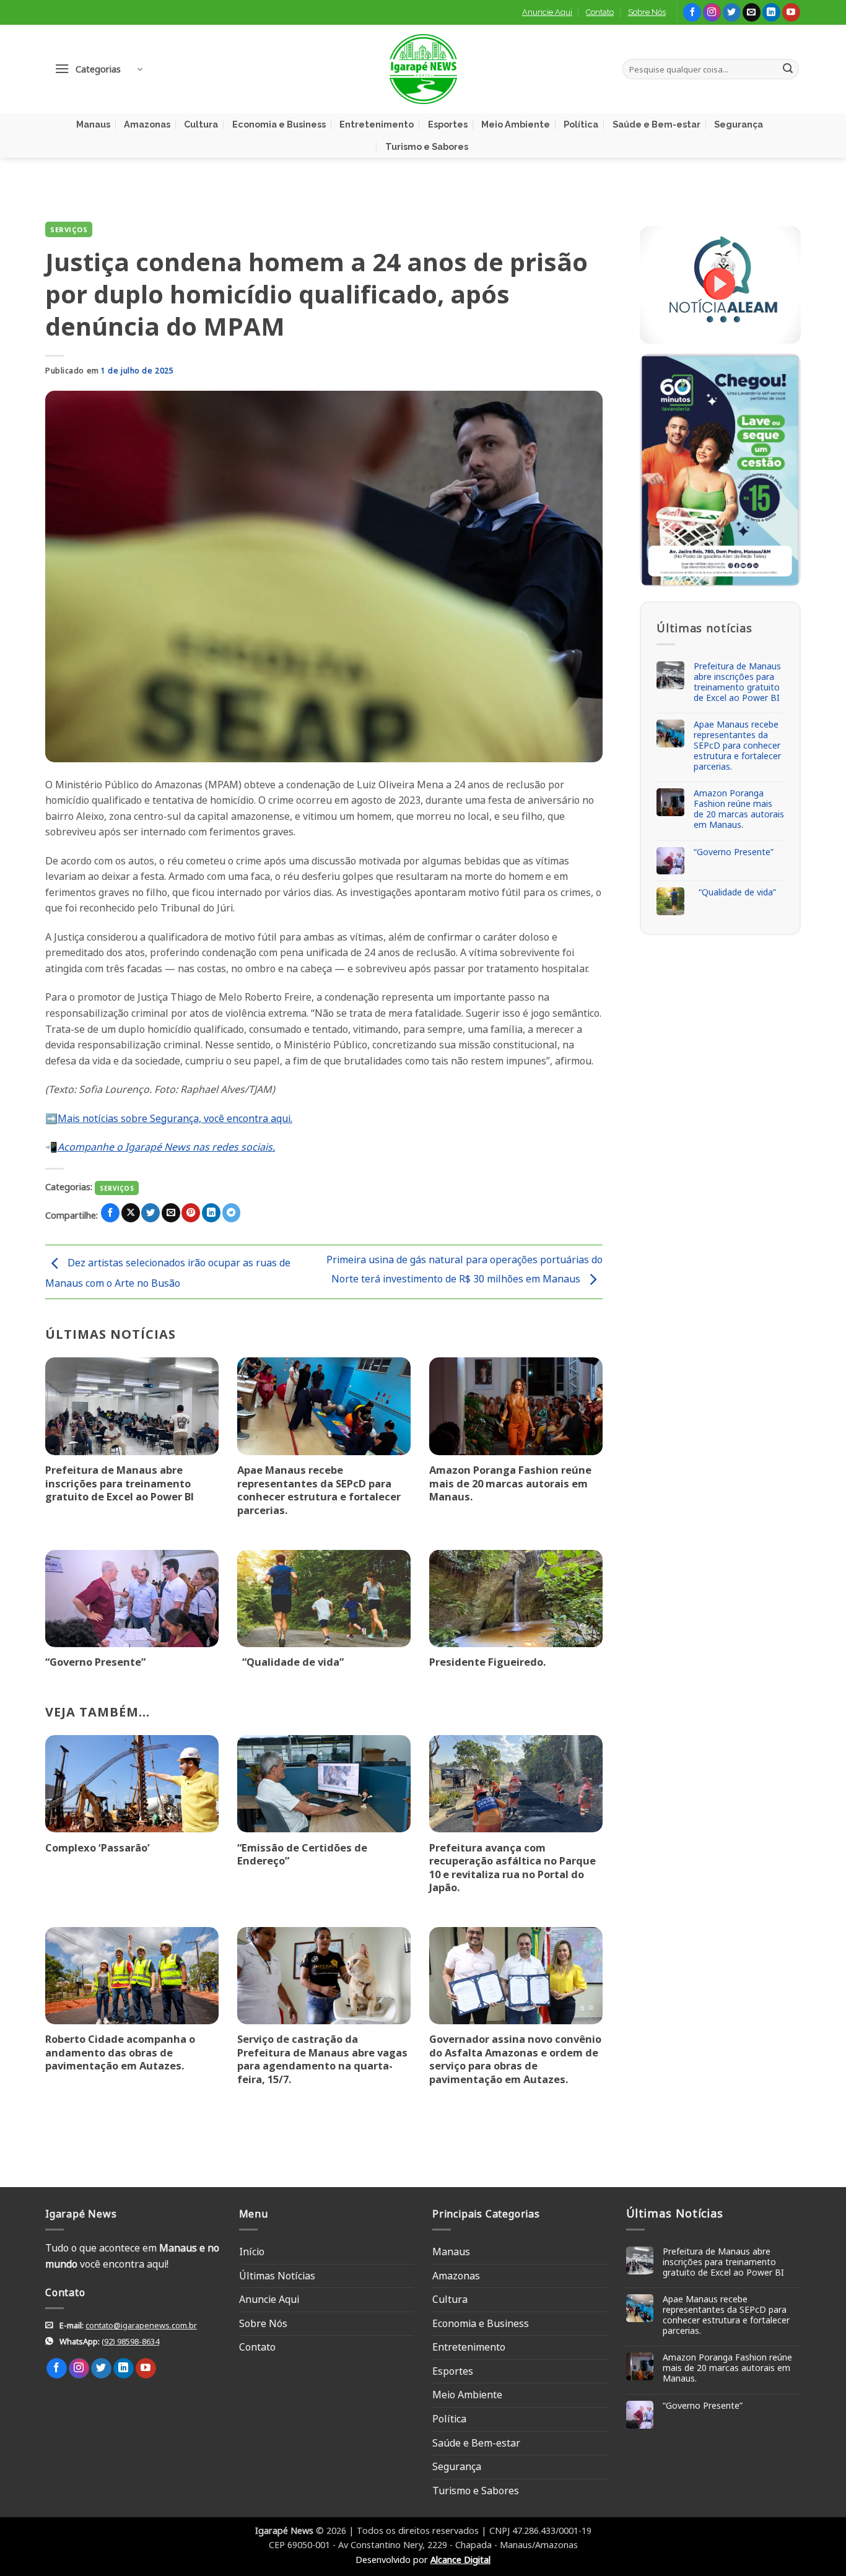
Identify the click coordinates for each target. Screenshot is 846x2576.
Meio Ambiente (516, 124)
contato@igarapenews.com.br (141, 2325)
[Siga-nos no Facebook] (692, 12)
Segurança (739, 124)
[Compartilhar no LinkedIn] (211, 1213)
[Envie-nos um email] (752, 12)
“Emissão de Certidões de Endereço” (302, 1854)
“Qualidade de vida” (290, 1662)
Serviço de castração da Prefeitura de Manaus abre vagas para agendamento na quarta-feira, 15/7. (322, 2059)
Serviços (69, 229)
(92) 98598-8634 (130, 2341)
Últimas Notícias (277, 2276)
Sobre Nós (647, 12)
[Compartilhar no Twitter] (150, 1213)
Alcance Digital (460, 2560)
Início (252, 2252)
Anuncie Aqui (547, 12)
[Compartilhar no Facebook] (110, 1213)
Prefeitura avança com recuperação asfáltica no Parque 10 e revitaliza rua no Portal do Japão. (512, 1868)
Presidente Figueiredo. (487, 1662)
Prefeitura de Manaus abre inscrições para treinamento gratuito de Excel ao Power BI (120, 1483)
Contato (600, 12)
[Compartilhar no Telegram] (232, 1213)
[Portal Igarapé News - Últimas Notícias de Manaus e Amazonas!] (423, 69)
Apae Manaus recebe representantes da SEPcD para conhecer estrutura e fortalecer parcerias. (319, 1490)
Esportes (448, 124)
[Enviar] (788, 69)
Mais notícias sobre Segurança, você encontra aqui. (175, 1118)
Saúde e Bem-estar (656, 124)
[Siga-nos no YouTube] (791, 12)
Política (581, 124)
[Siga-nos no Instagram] (712, 12)
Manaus (93, 124)
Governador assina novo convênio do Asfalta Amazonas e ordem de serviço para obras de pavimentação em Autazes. (515, 2059)
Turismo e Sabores (427, 146)
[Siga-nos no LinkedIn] (771, 12)
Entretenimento (377, 124)
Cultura (201, 124)
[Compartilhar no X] (131, 1213)
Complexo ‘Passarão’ (98, 1848)
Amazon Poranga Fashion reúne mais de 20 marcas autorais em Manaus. (510, 1483)
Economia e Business (279, 124)
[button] (98, 69)
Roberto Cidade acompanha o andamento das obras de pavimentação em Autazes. (120, 2052)
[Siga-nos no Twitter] (732, 12)
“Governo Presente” (95, 1662)
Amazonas (147, 124)
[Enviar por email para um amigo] (171, 1213)
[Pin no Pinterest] (191, 1213)
